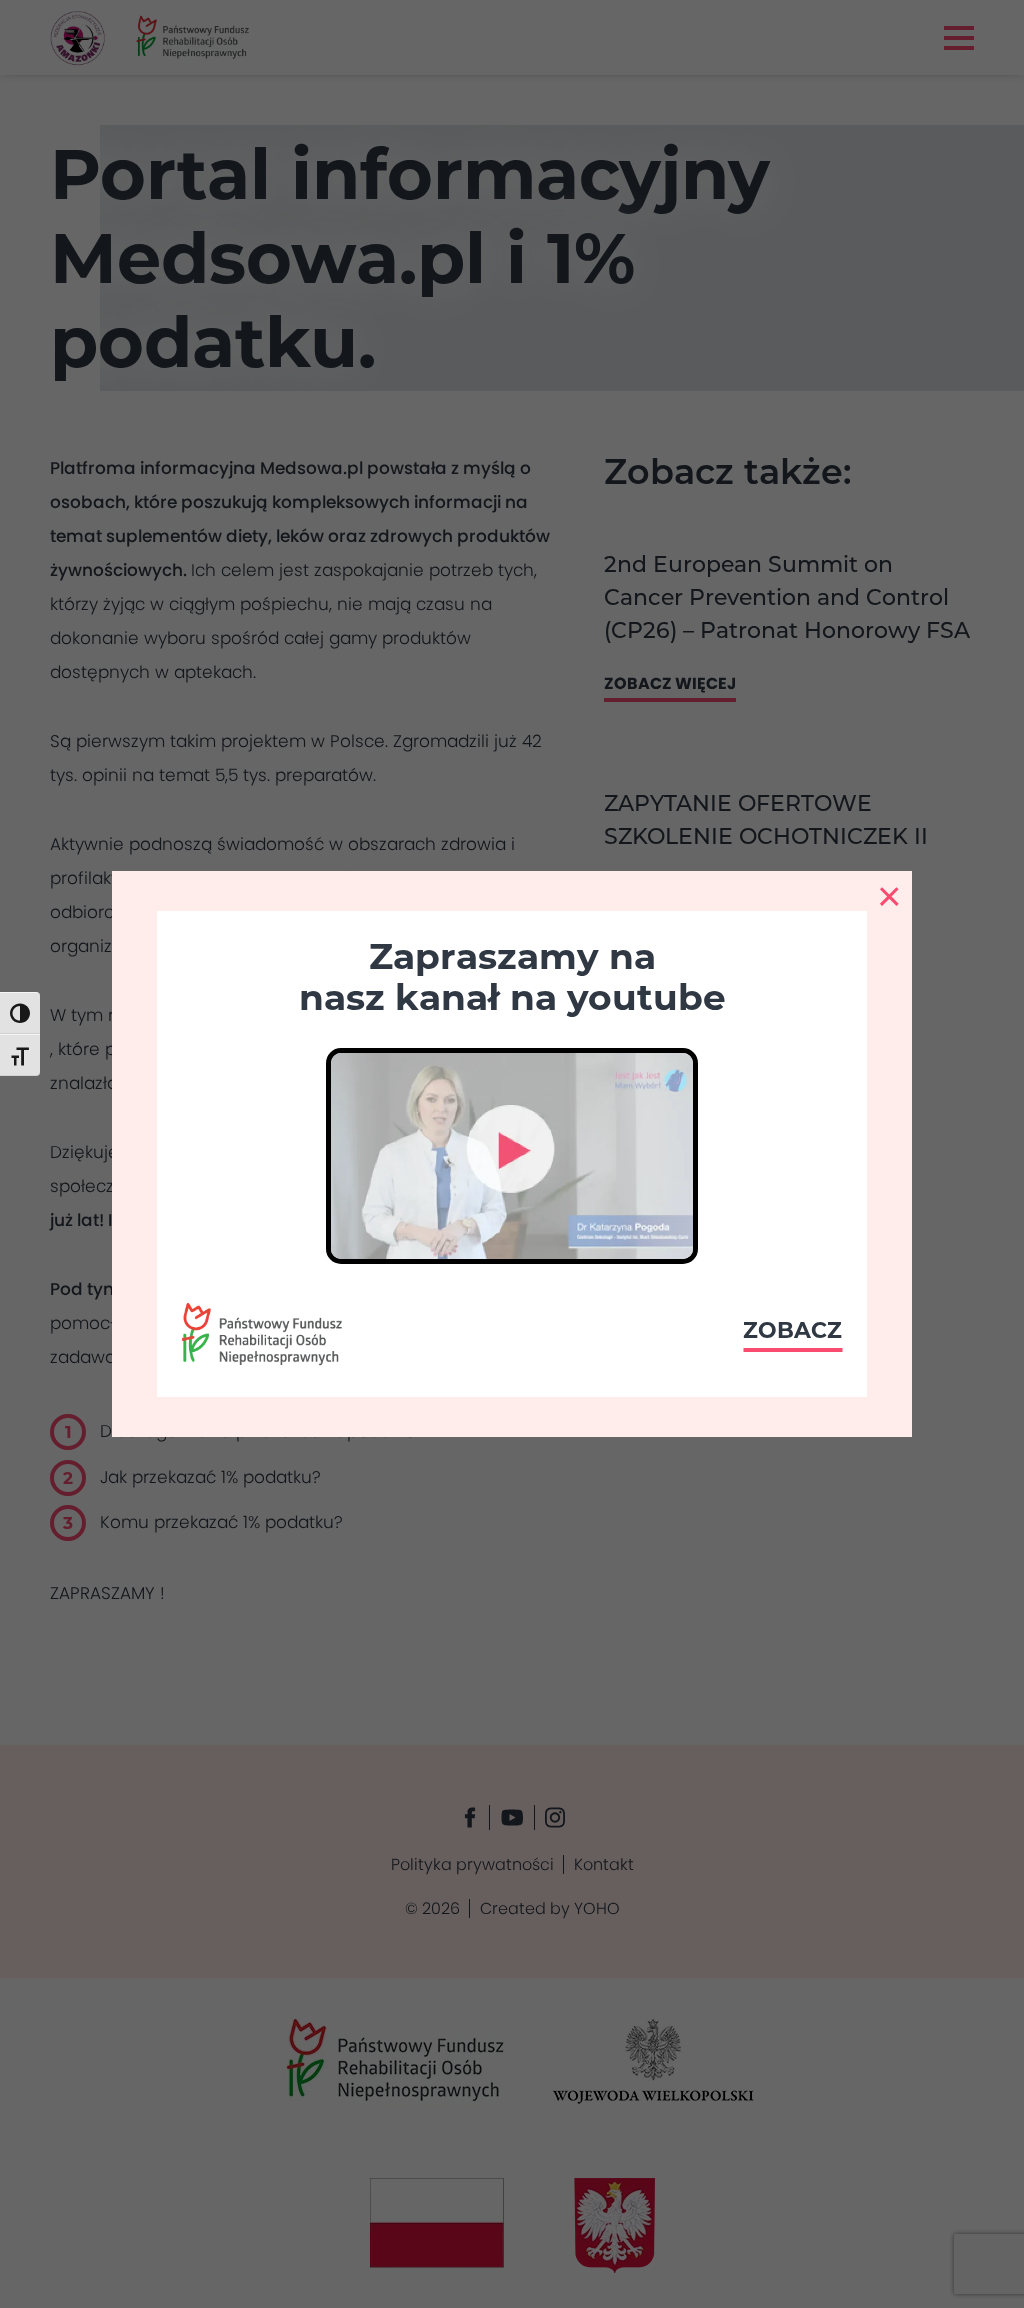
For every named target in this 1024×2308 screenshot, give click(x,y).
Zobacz (792, 1330)
